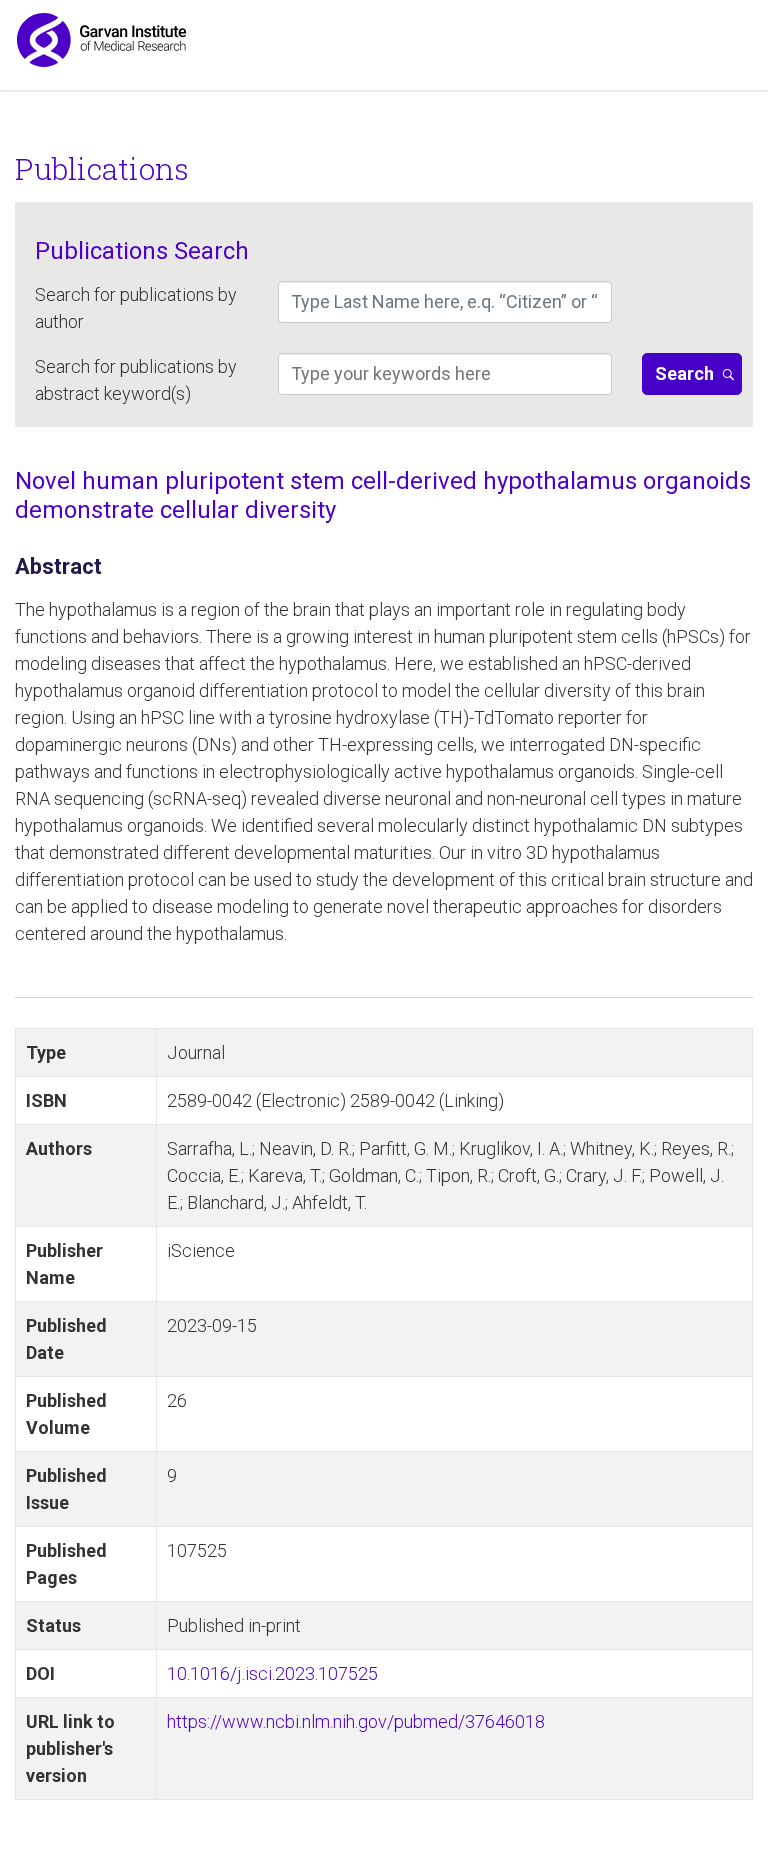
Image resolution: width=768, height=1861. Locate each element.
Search (684, 373)
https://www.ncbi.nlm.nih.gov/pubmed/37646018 (356, 1721)
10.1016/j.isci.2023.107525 (272, 1673)
